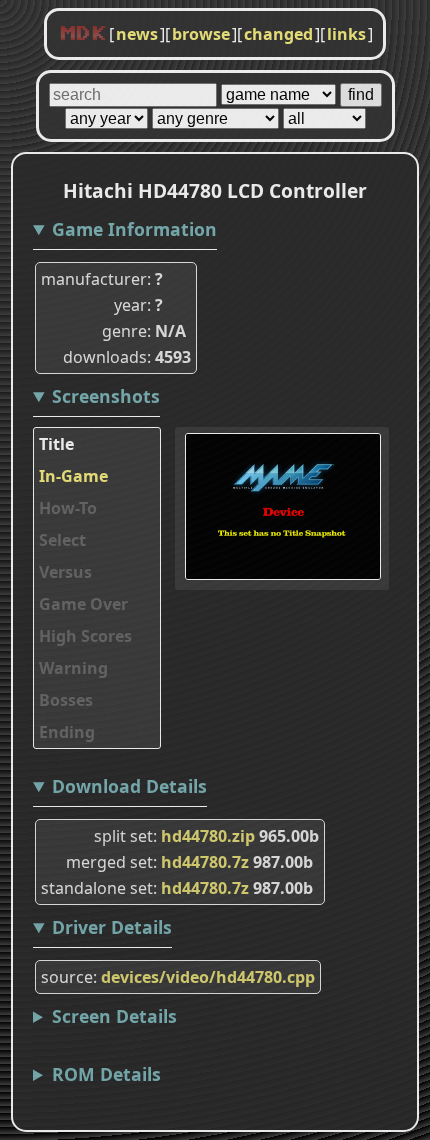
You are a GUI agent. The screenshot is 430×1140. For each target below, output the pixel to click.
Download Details (129, 786)
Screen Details (114, 1016)
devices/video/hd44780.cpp (208, 977)
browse (201, 34)
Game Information (134, 229)
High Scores (85, 636)
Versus (65, 572)
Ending (67, 732)
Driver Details (112, 927)
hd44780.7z (205, 862)
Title (56, 444)
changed (278, 34)
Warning (73, 668)
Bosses (66, 700)
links (346, 34)
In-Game (73, 476)
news (137, 34)
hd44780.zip (208, 836)
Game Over (83, 604)
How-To (68, 508)
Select (62, 540)
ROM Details (106, 1074)
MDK (83, 34)
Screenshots (106, 396)
